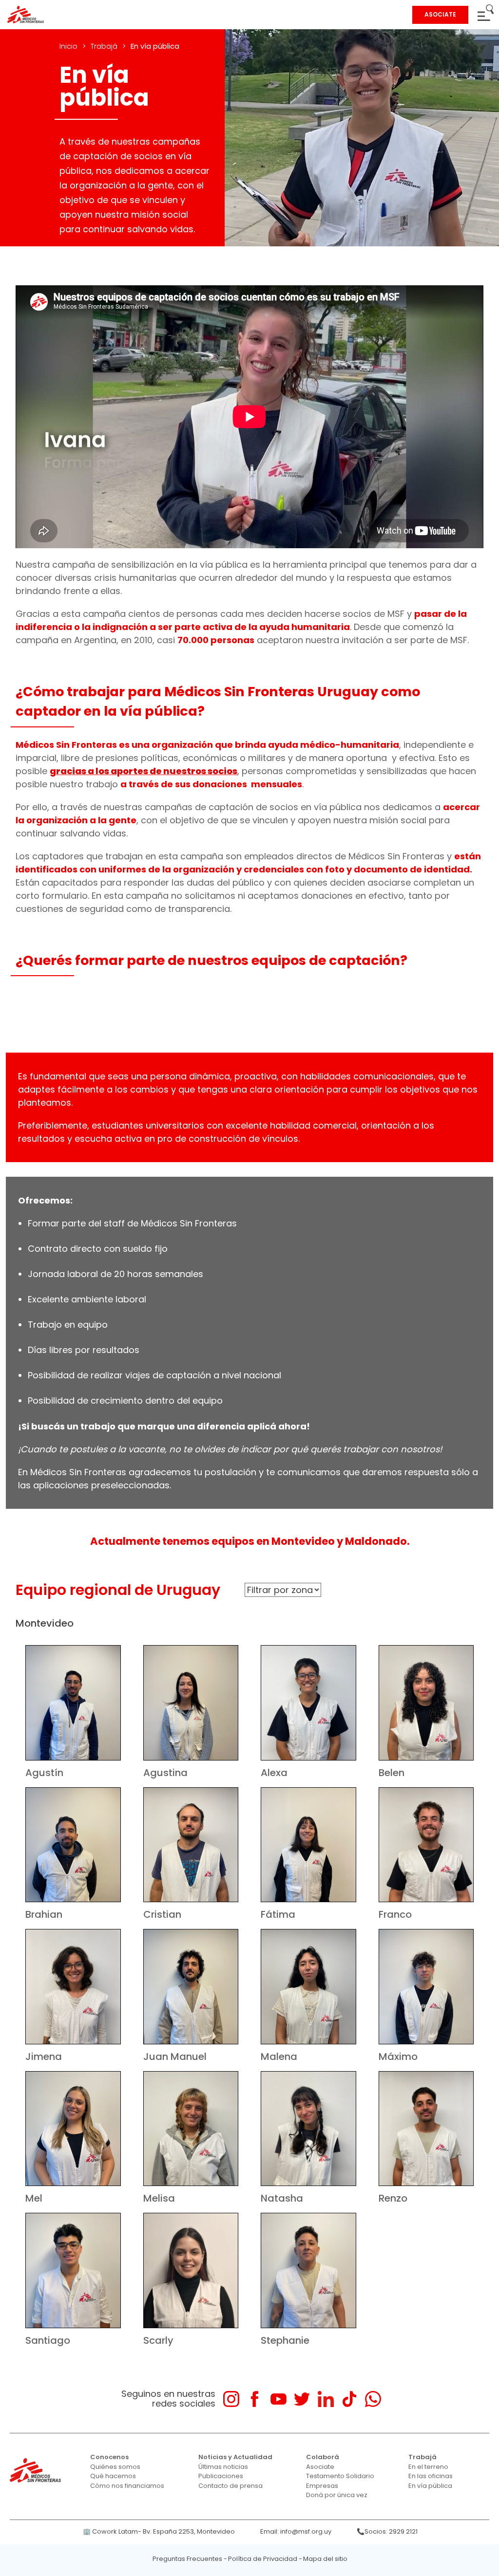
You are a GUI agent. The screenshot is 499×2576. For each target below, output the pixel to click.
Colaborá (323, 2457)
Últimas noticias (223, 2467)
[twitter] (302, 2399)
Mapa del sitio (325, 2559)
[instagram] (231, 2399)
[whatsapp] (373, 2399)
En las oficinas (431, 2476)
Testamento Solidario (340, 2476)
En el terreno (428, 2467)
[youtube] (278, 2399)
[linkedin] (326, 2399)
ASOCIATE (440, 14)
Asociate (320, 2467)
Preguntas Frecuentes (187, 2559)
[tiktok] (349, 2399)
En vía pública (430, 2486)
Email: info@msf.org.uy (296, 2531)
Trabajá (104, 46)
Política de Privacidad (263, 2559)
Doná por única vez (337, 2495)
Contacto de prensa (230, 2486)
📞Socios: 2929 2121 (387, 2531)
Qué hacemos (113, 2476)
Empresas (322, 2486)
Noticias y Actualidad (235, 2457)
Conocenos (109, 2457)
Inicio (68, 46)
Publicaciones (221, 2476)
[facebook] (255, 2399)
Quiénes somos (115, 2467)
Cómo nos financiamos (127, 2486)
